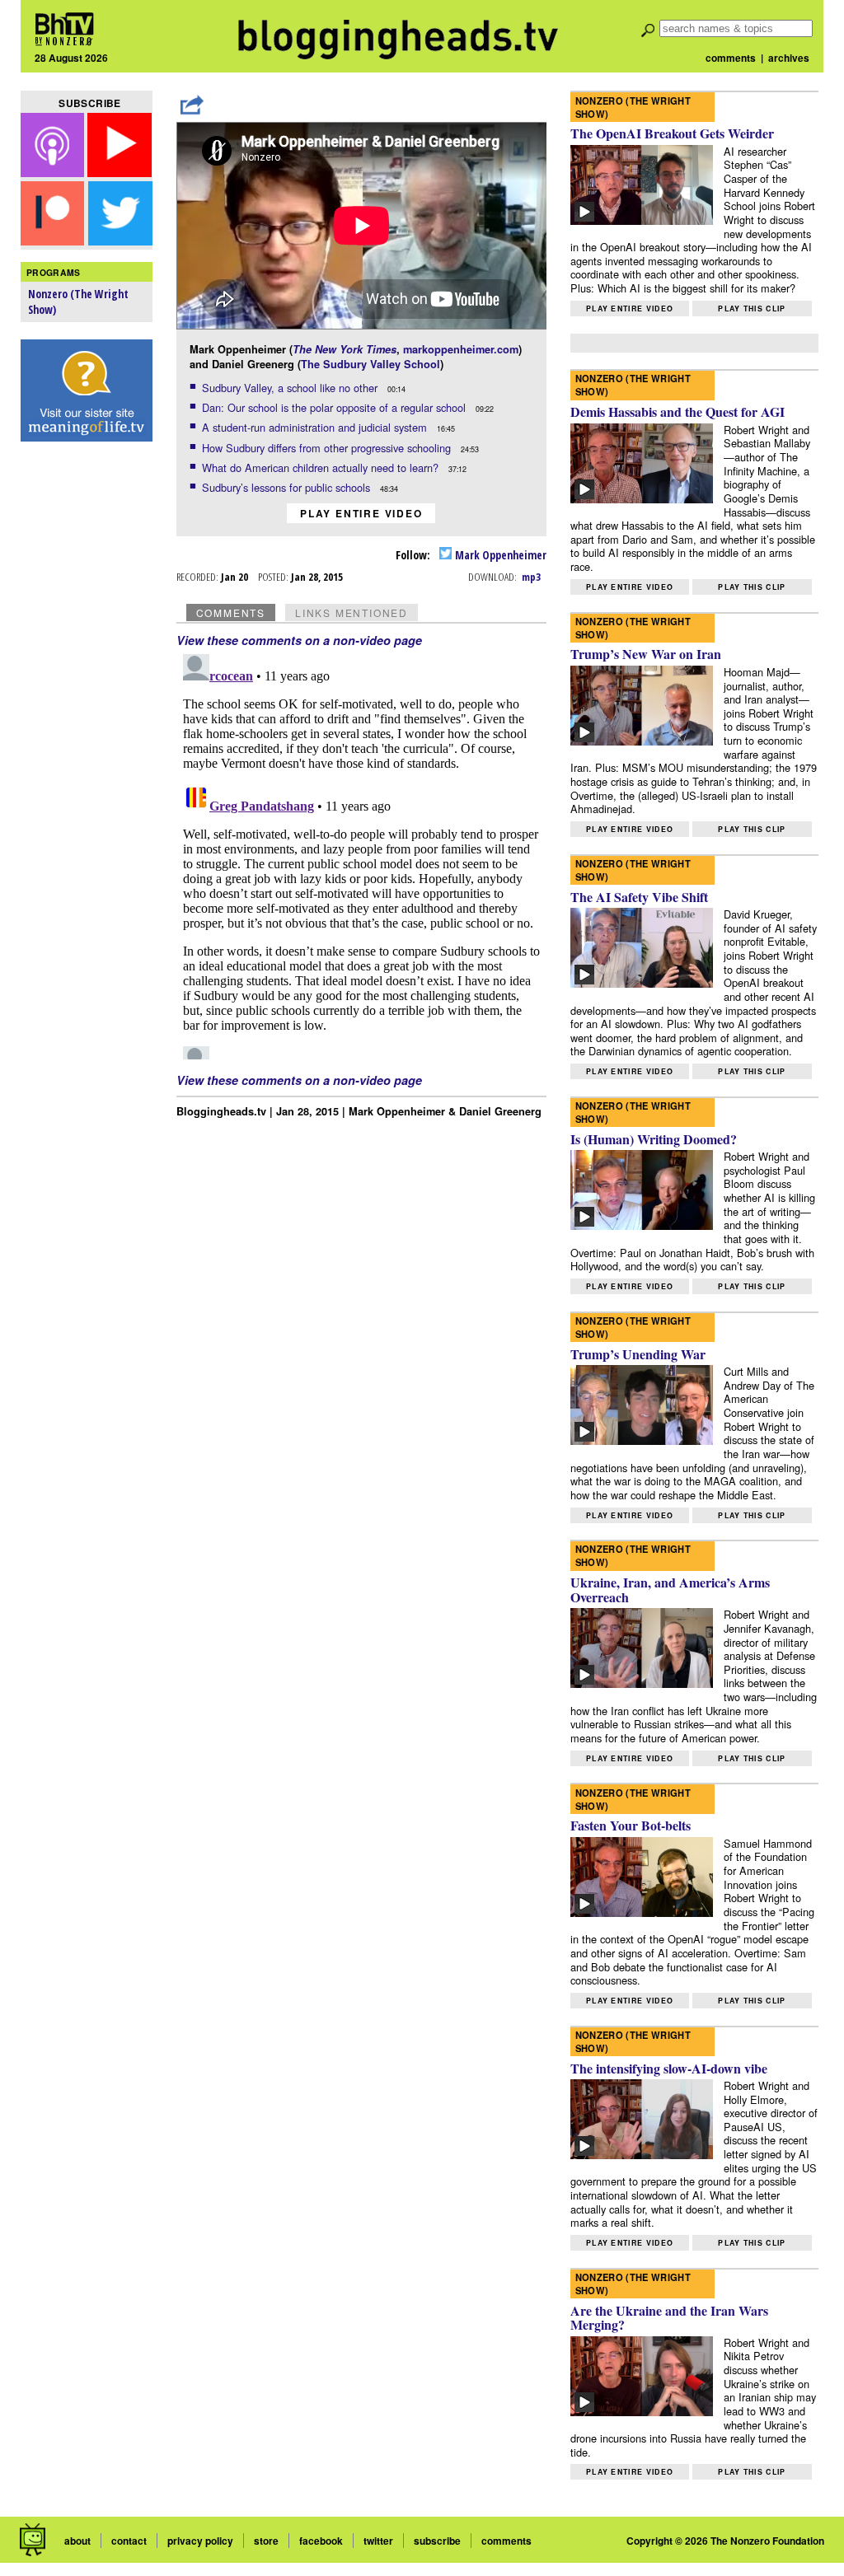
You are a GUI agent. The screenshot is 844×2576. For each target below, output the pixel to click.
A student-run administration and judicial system (316, 427)
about (77, 2541)
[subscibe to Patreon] (53, 240)
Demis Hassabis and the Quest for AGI (678, 411)
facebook (321, 2541)
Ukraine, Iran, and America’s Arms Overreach (670, 1590)
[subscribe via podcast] (54, 172)
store (266, 2541)
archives (789, 58)
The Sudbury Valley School (370, 364)
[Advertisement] (87, 709)
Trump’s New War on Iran (646, 654)
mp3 (531, 577)
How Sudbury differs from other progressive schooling (328, 448)
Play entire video (361, 513)
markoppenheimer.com (461, 349)
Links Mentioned (352, 612)
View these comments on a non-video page (299, 640)
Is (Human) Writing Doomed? (654, 1139)
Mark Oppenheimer (499, 555)
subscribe (437, 2541)
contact (129, 2541)
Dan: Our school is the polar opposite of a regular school (335, 407)
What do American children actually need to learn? (322, 468)
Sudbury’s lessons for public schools (288, 487)
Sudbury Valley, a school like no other (291, 388)
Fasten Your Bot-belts (631, 1825)
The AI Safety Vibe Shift (639, 897)
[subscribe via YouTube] (120, 172)
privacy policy (200, 2541)
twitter (378, 2541)
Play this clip (752, 309)
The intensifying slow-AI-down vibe (669, 2068)
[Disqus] (362, 853)
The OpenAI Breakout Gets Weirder (672, 133)
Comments (231, 612)
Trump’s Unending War (638, 1354)
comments (731, 58)
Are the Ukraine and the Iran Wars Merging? (669, 2318)
